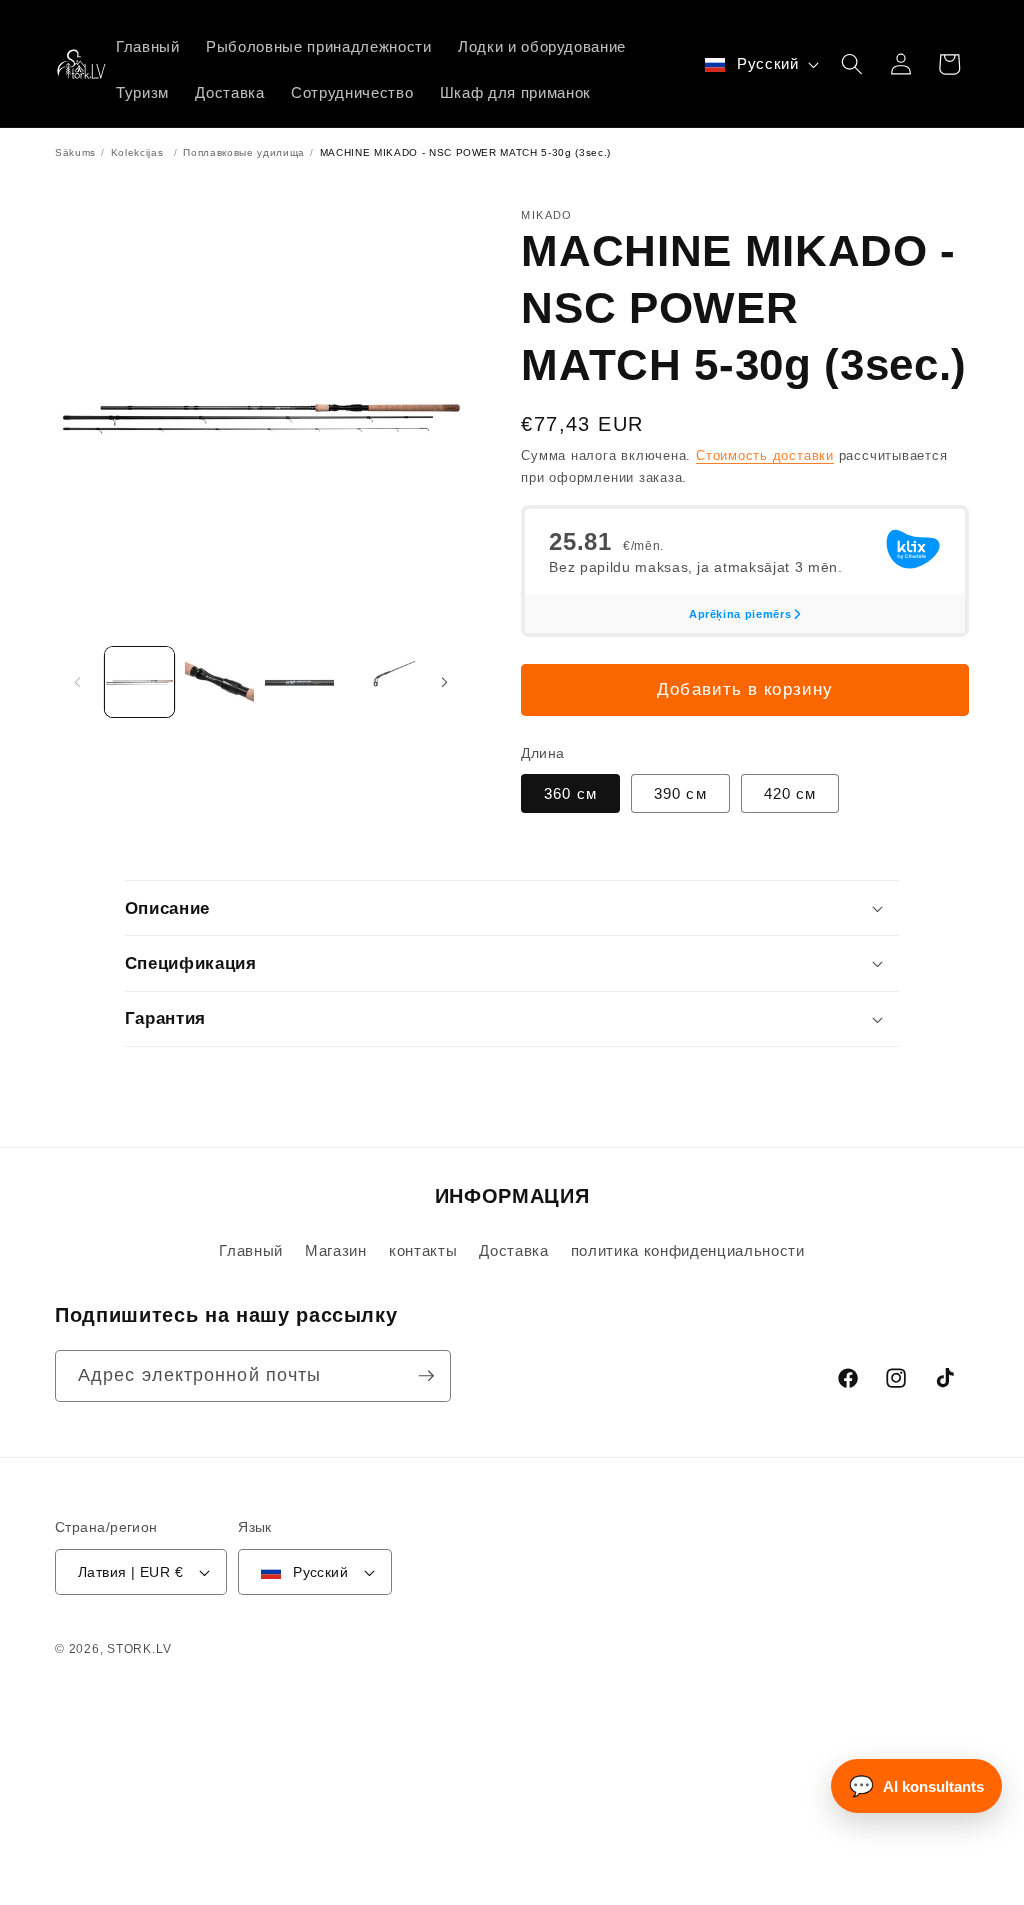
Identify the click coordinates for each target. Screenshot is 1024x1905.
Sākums (75, 152)
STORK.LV (139, 1649)
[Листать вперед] (444, 682)
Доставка (513, 1250)
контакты (423, 1250)
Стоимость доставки (765, 455)
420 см (790, 793)
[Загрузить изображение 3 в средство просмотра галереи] (299, 681)
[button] (852, 64)
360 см (570, 793)
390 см (680, 793)
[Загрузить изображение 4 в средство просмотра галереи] (379, 681)
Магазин (336, 1250)
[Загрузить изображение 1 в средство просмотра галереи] (139, 681)
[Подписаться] (426, 1376)
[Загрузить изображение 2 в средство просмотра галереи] (219, 681)
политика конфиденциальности (688, 1250)
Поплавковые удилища (244, 152)
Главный (251, 1250)
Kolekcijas (137, 152)
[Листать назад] (77, 682)
